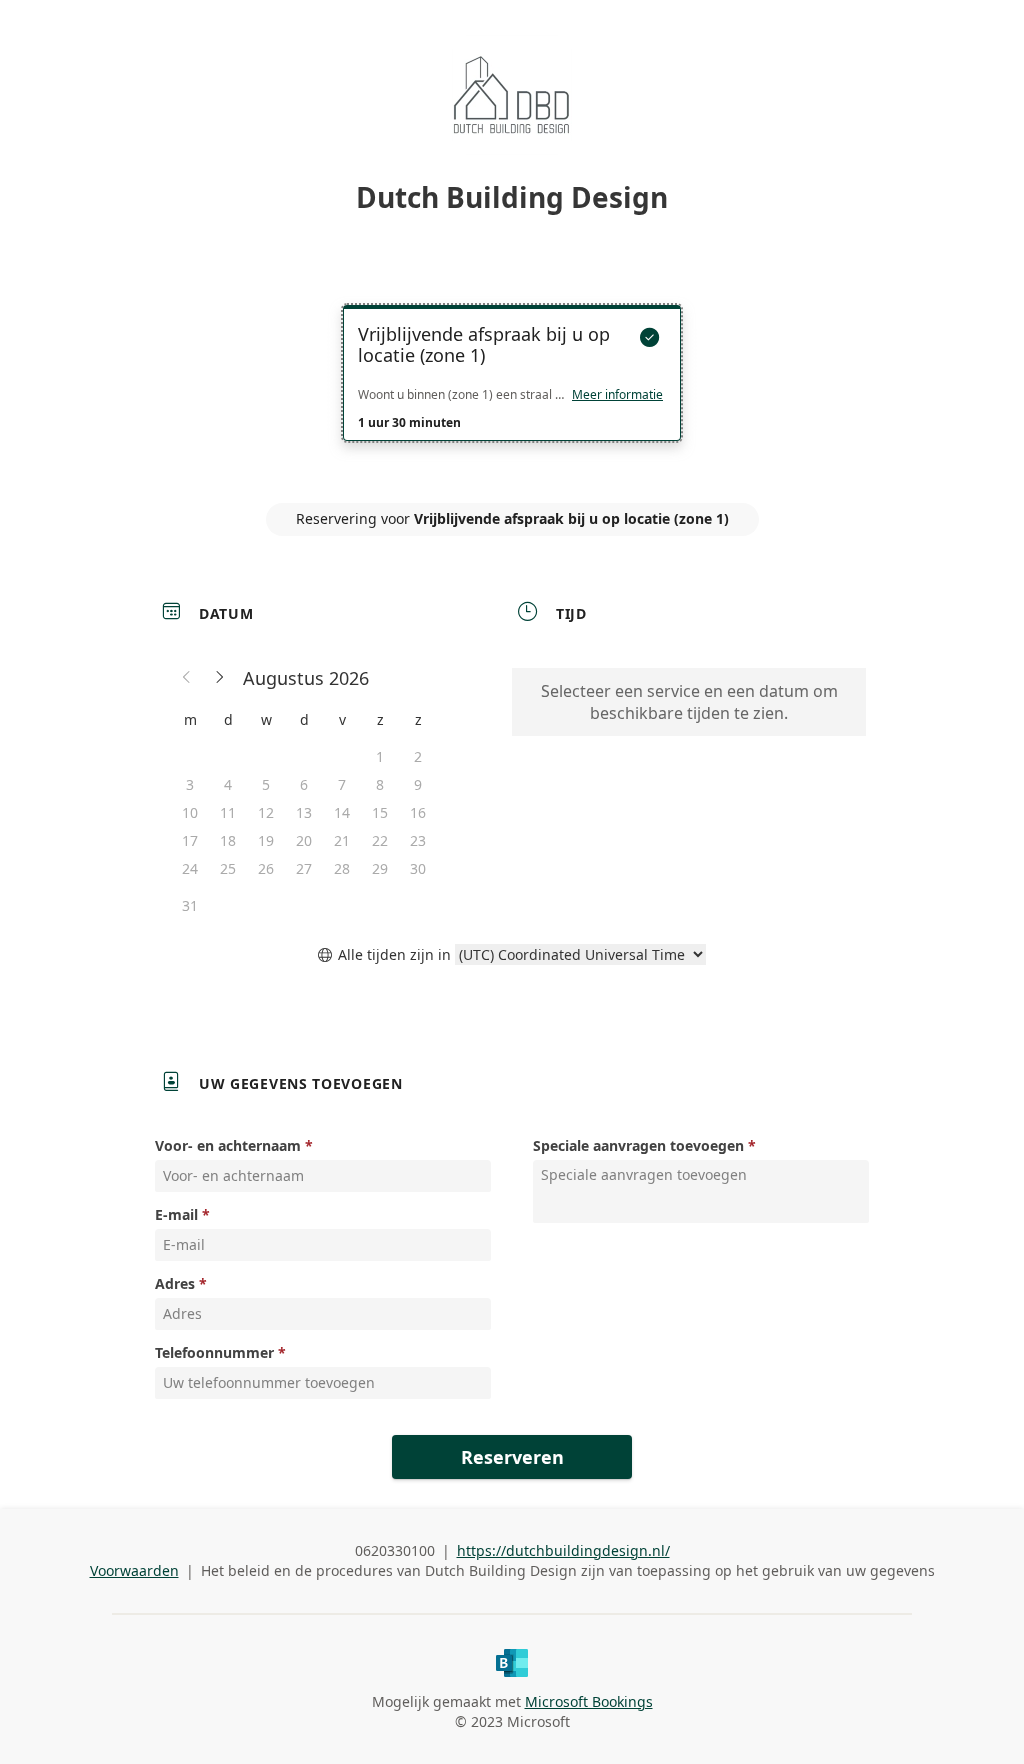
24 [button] (190, 868)
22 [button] (380, 840)
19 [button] (266, 840)
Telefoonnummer (214, 1352)
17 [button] (190, 840)
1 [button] (380, 756)
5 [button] (266, 784)
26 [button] (266, 868)
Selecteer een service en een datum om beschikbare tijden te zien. (689, 702)
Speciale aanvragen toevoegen (638, 1145)
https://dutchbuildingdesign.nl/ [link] (563, 1550)
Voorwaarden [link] (134, 1570)
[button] (187, 678)
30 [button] (418, 868)
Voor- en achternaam (228, 1145)
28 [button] (342, 868)
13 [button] (304, 812)
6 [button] (304, 784)
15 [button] (380, 812)
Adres (175, 1283)
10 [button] (190, 812)
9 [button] (418, 784)
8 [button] (380, 784)
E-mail (176, 1214)
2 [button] (418, 756)
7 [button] (342, 784)
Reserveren (512, 1457)
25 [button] (228, 868)
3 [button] (190, 784)
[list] (512, 391)
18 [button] (228, 840)
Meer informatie (617, 395)
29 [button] (380, 868)
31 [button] (190, 905)
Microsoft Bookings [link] (589, 1701)
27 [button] (304, 868)
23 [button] (418, 840)
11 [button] (228, 812)
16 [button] (418, 812)
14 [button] (342, 812)
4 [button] (228, 784)
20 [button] (304, 840)
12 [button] (266, 812)
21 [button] (342, 840)
